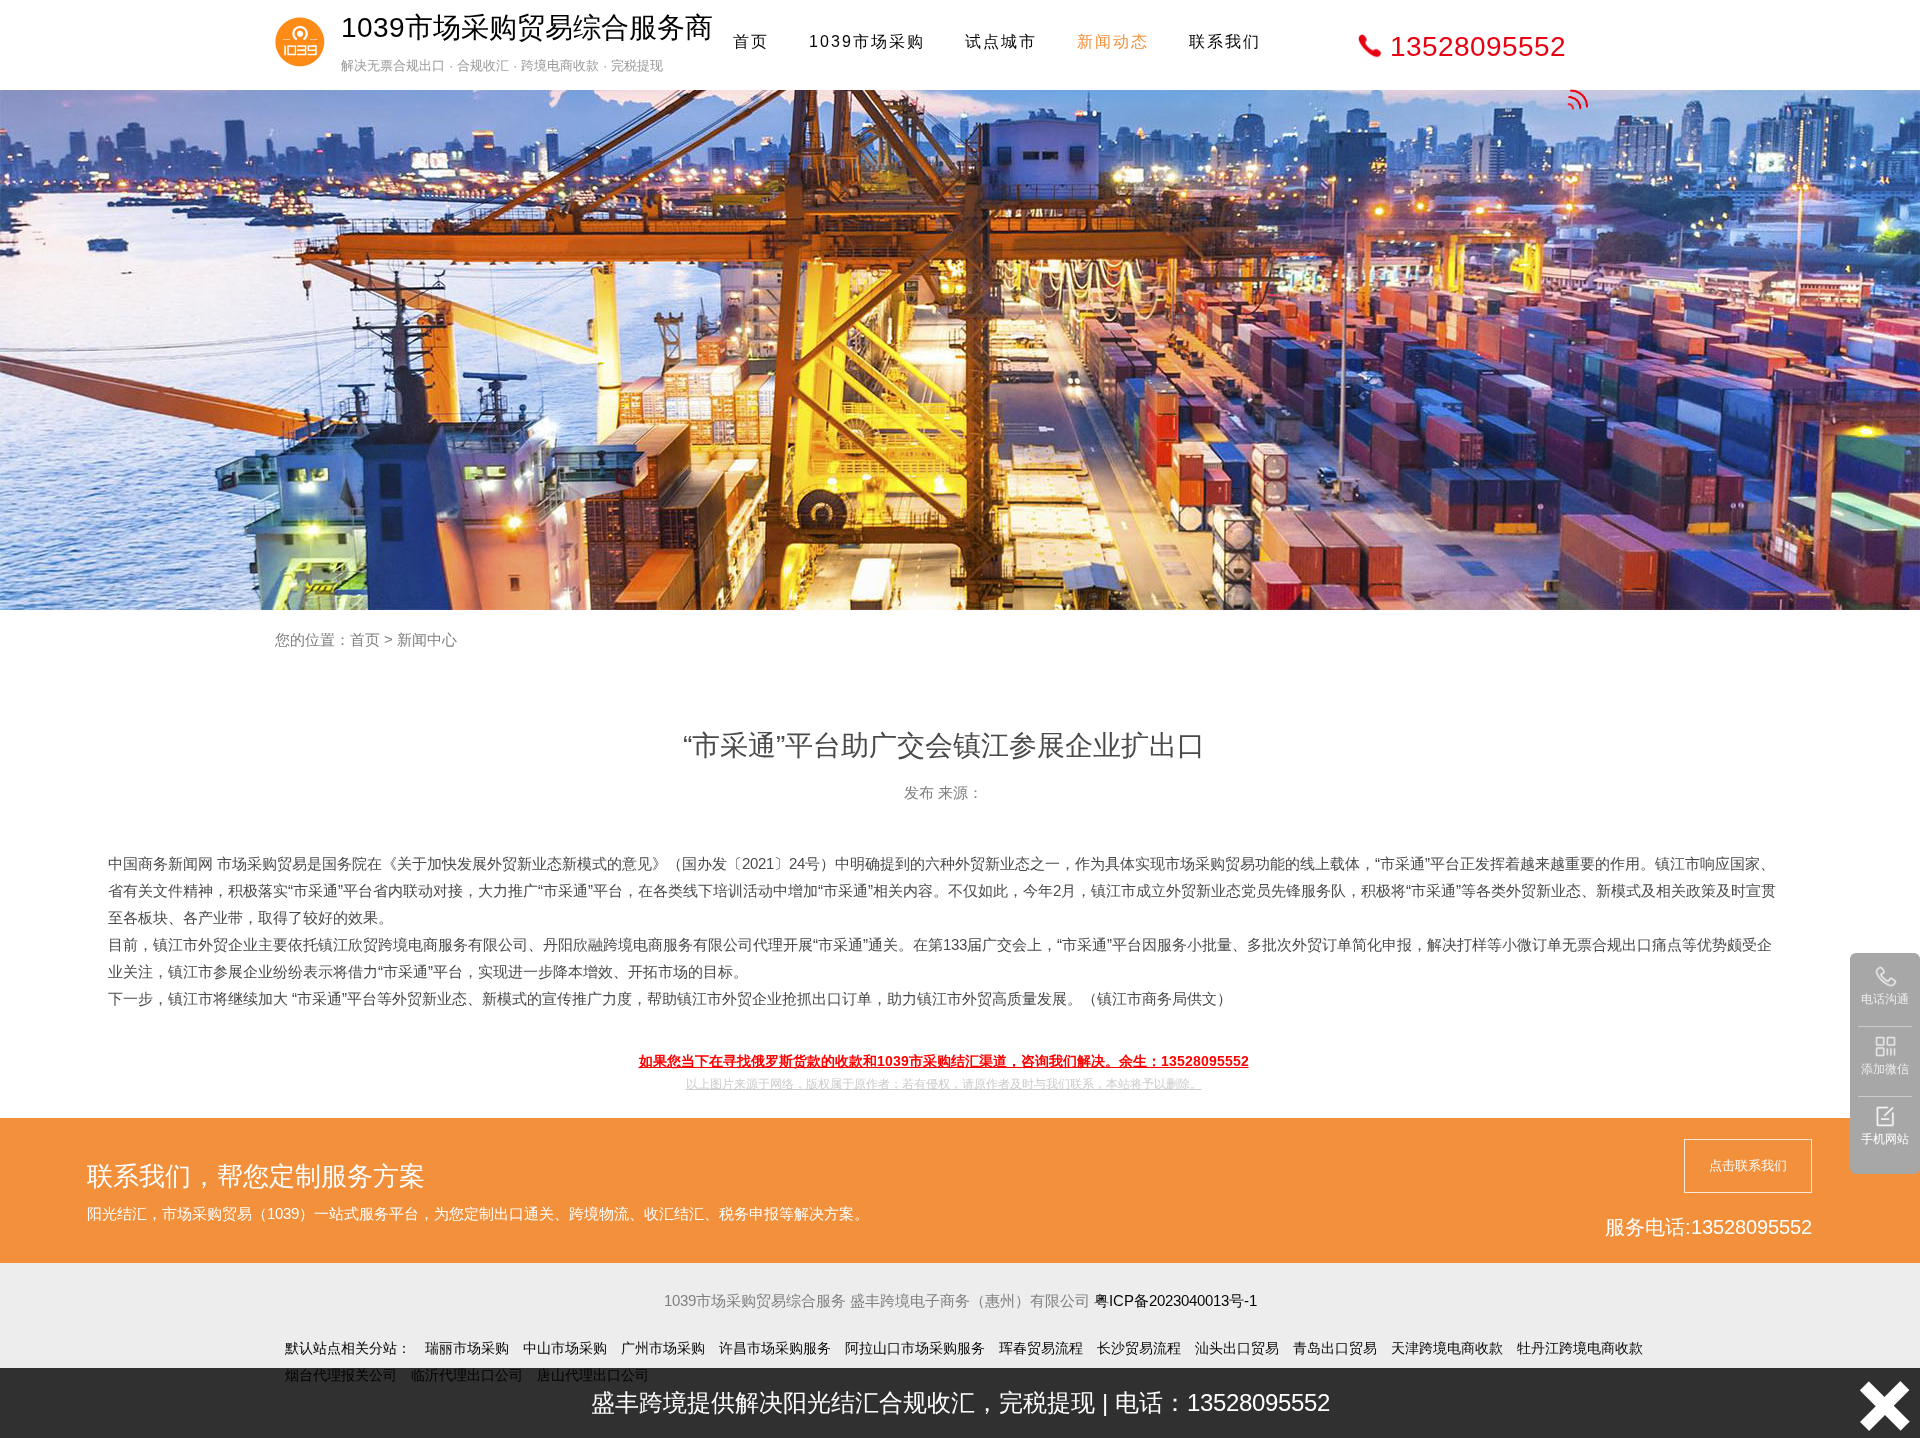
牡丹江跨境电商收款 (1580, 1348)
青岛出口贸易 (1335, 1348)
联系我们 (1225, 41)
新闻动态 (1113, 41)
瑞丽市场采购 (467, 1348)
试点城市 (1001, 41)
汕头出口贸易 (1237, 1348)
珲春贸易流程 (1041, 1348)
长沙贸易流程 (1139, 1348)
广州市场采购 (663, 1348)
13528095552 (1478, 46)
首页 (751, 41)
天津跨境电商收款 (1447, 1348)
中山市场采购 (565, 1348)
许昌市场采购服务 (775, 1348)
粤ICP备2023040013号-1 (1175, 1300)
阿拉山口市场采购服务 (915, 1348)
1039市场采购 (867, 41)
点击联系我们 (1748, 1165)
